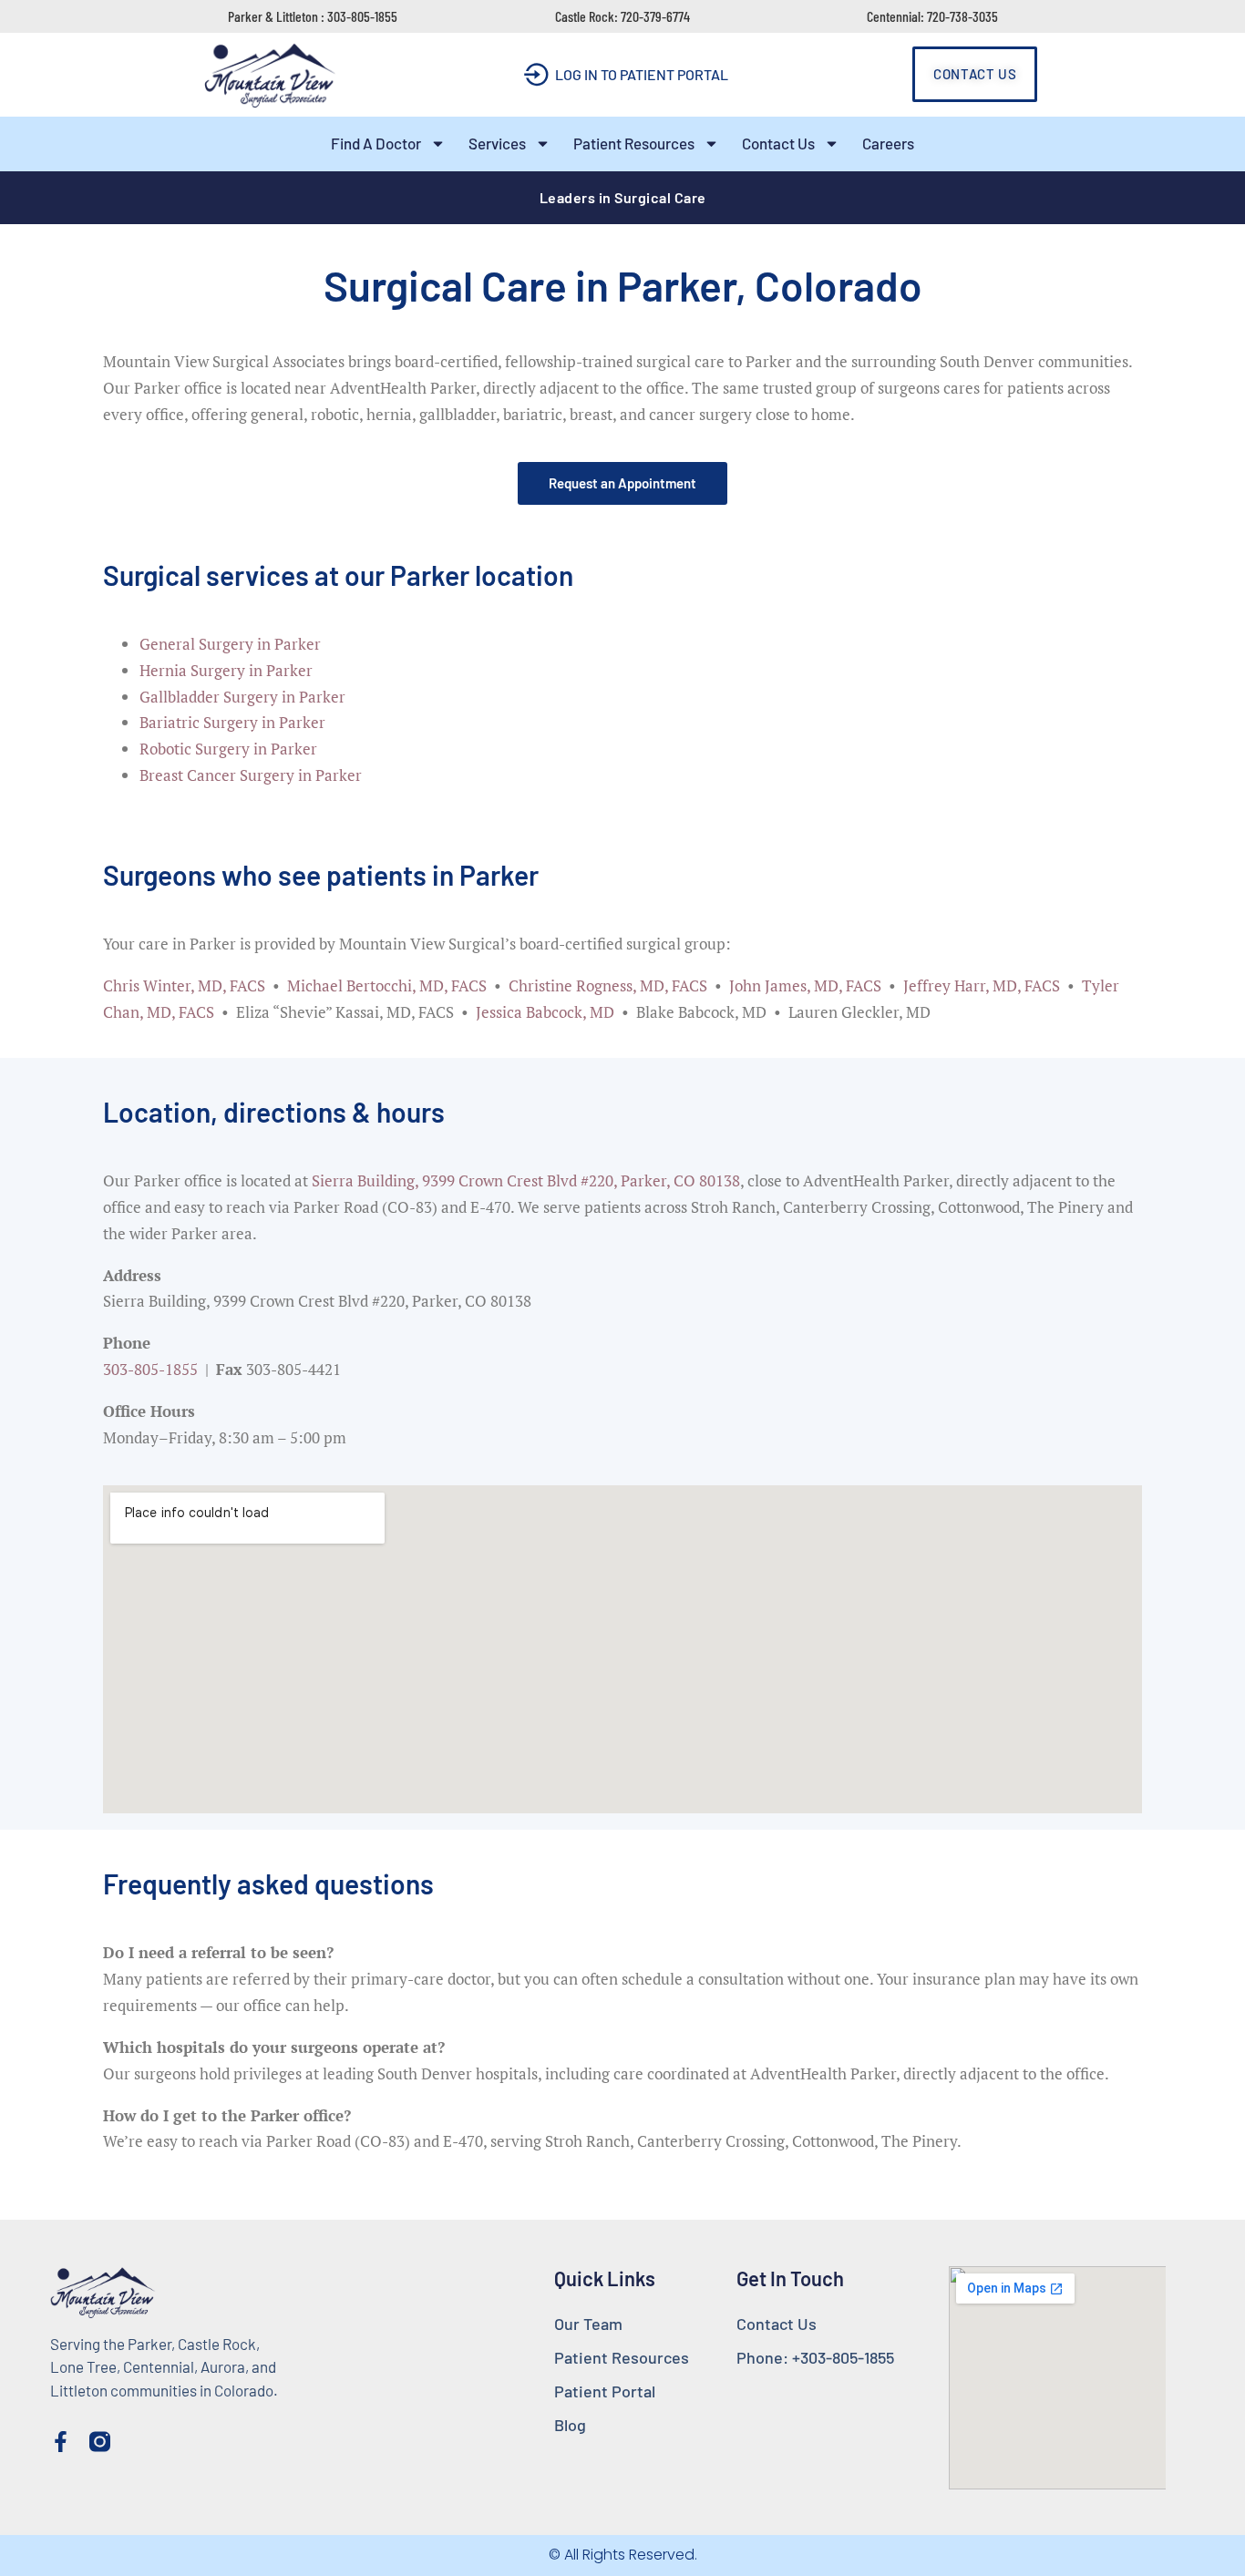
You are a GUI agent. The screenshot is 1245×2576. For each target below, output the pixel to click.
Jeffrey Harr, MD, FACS (982, 985)
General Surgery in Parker (230, 644)
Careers (888, 143)
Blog (570, 2425)
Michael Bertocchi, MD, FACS (387, 985)
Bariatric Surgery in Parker (232, 722)
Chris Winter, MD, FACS (184, 985)
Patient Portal (605, 2391)
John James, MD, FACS (805, 985)
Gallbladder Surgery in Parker (242, 697)
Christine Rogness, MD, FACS (608, 985)
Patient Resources (634, 143)
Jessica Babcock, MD (545, 1012)
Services (497, 143)
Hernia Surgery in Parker (226, 670)
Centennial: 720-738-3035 (932, 16)
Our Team (588, 2324)
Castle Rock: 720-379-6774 (622, 16)
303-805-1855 (150, 1369)
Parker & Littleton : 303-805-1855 (313, 16)
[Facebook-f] (61, 2442)
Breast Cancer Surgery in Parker (251, 775)
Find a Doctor (376, 143)
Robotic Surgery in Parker (228, 749)
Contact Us (778, 143)
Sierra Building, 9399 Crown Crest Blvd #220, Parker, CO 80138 (526, 1180)
